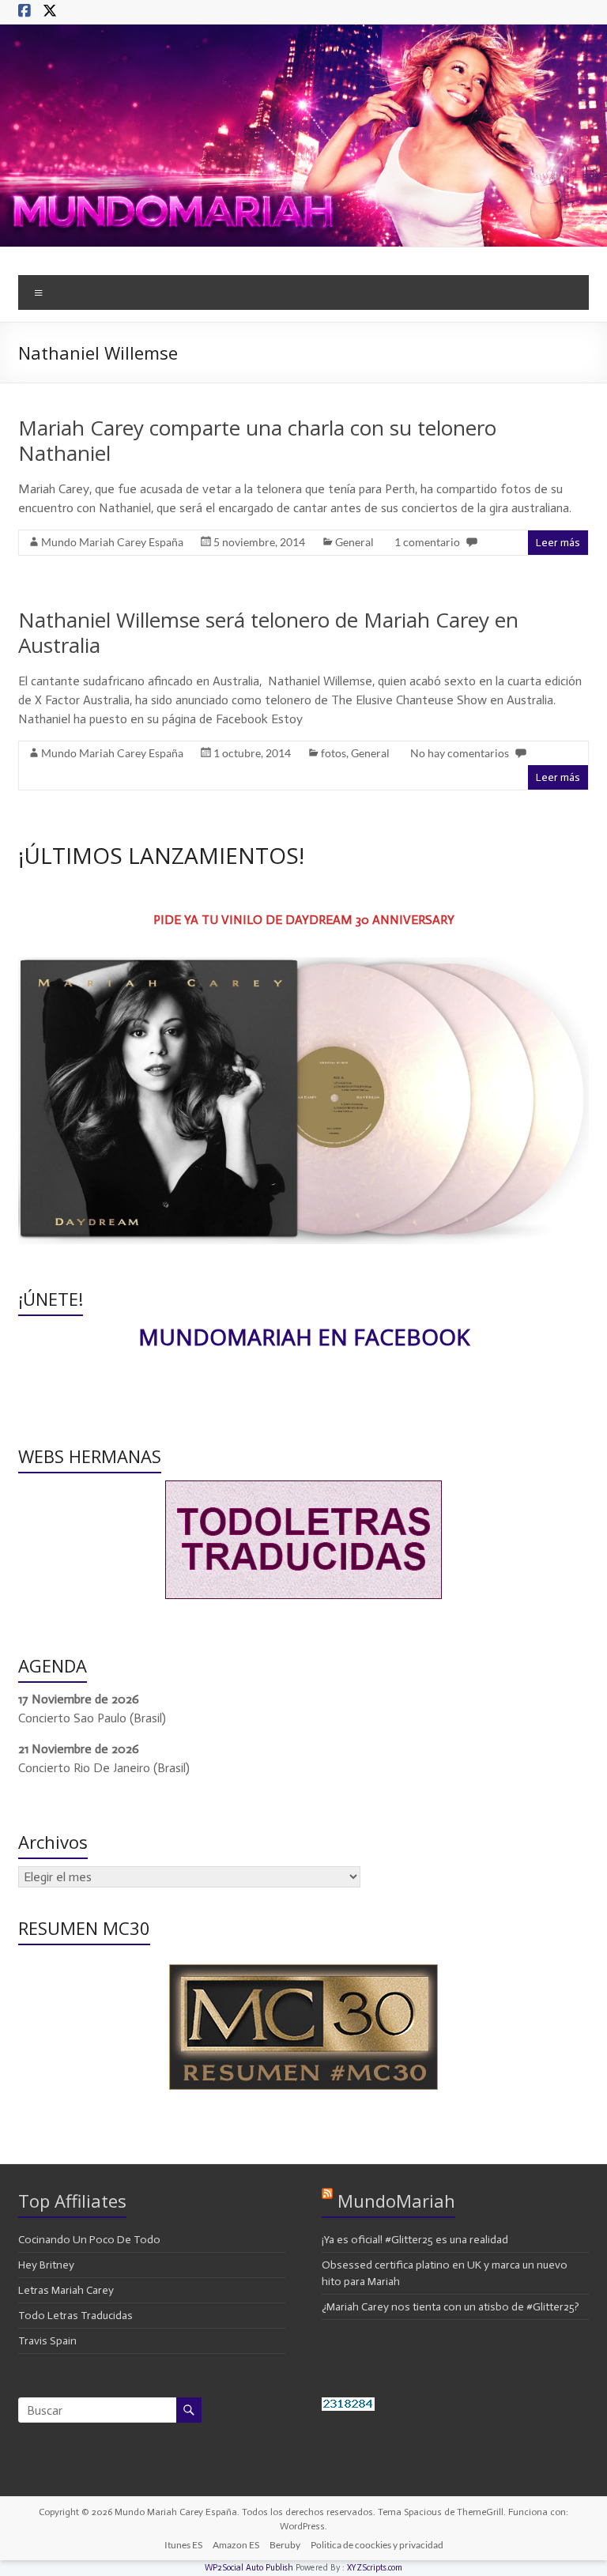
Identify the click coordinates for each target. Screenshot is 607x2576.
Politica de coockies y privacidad (377, 2545)
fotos (334, 753)
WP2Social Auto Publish (249, 2568)
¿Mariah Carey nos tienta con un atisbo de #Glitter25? (451, 2307)
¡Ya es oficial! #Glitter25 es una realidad (415, 2240)
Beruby (285, 2545)
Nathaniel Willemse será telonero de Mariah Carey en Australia (268, 632)
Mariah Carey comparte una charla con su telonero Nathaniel (257, 440)
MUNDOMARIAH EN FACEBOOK (304, 1337)
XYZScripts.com (375, 2568)
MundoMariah (396, 2201)
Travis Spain (47, 2341)
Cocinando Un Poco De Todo (89, 2240)
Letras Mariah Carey (66, 2290)
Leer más (558, 543)
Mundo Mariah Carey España (112, 542)
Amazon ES (236, 2545)
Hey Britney (46, 2265)
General (354, 542)
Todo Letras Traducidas (75, 2316)
